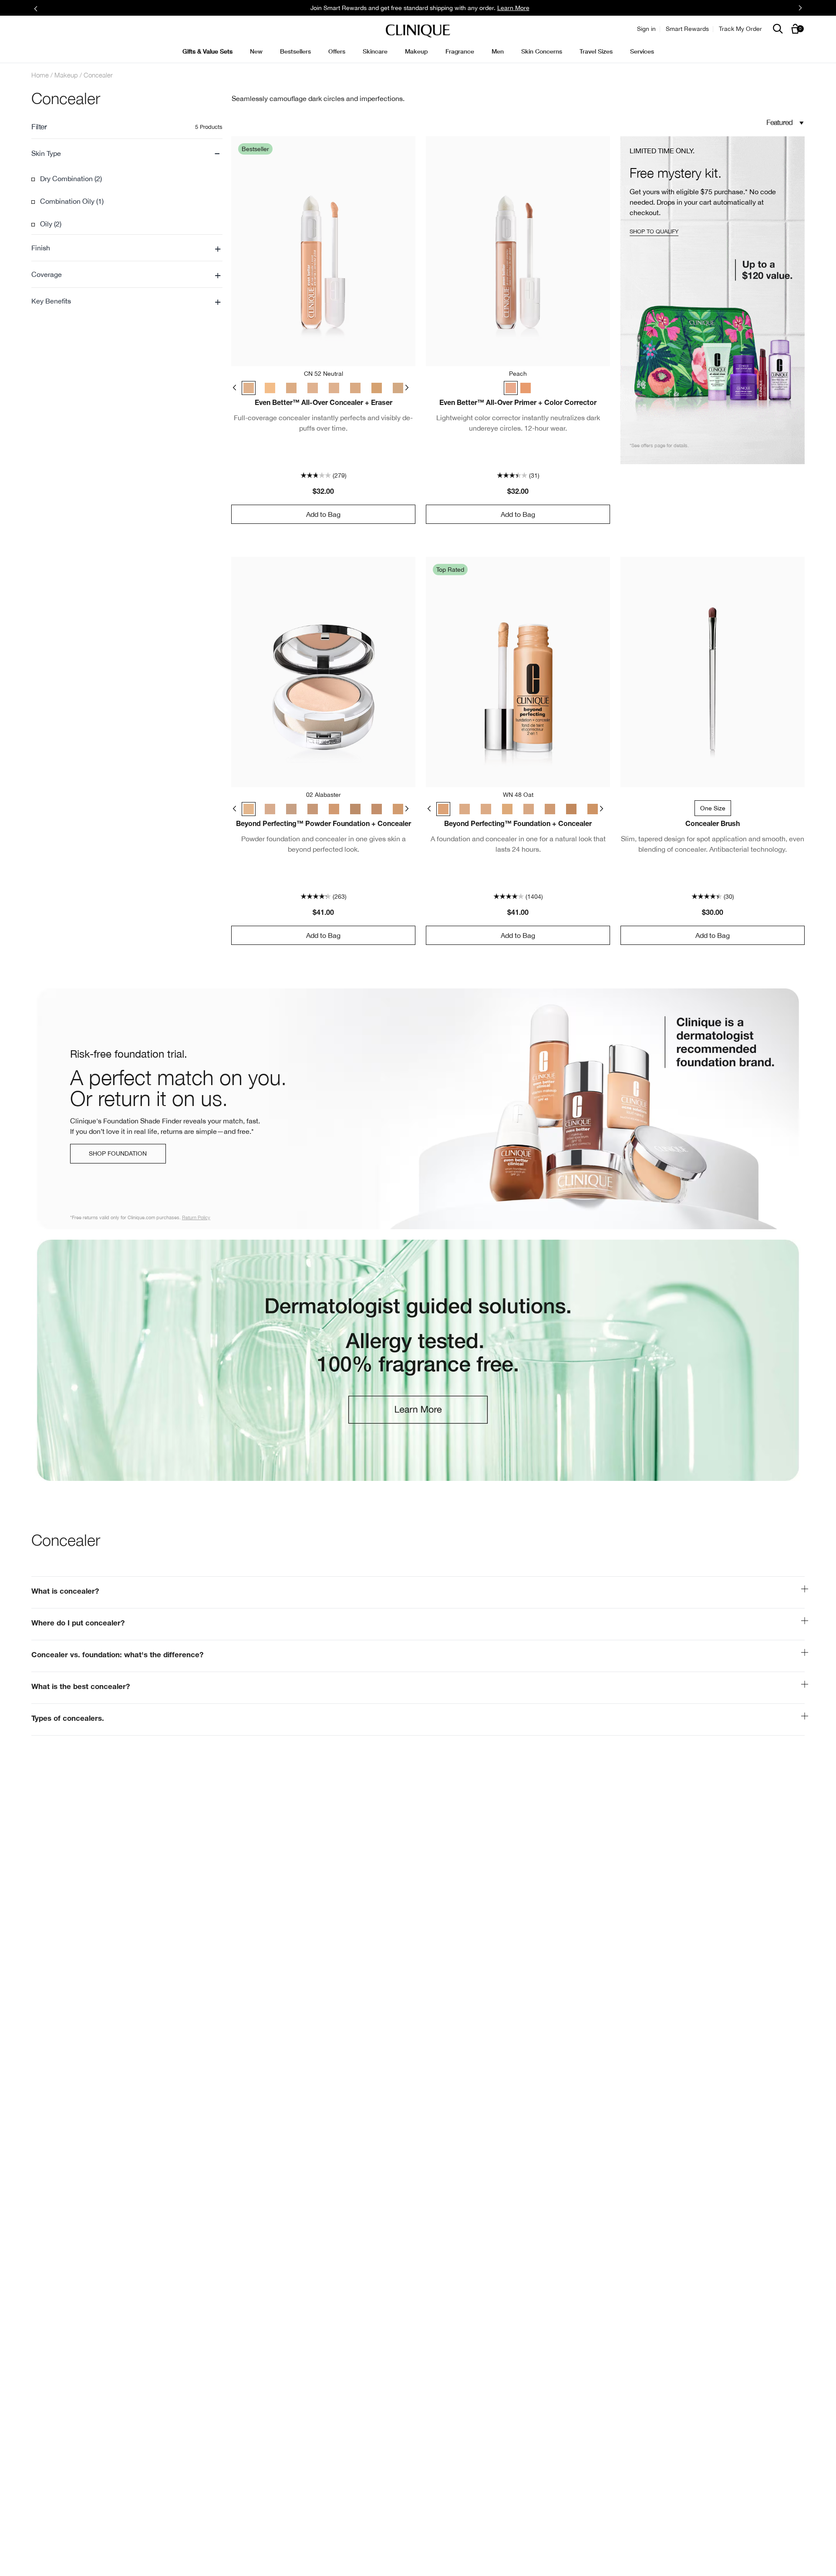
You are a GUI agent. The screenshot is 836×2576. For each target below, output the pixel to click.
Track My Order (740, 29)
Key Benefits (126, 301)
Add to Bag (323, 514)
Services (642, 51)
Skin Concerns (542, 51)
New (256, 51)
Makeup (416, 51)
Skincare (375, 51)
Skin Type (126, 153)
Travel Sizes (596, 51)
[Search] (778, 29)
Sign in (646, 29)
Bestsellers (295, 51)
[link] (418, 1109)
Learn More (513, 8)
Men (498, 51)
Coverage (126, 274)
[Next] (409, 387)
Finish (126, 248)
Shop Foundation (118, 1153)
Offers (337, 51)
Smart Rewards (687, 29)
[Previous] (237, 387)
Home (40, 75)
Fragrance (460, 51)
